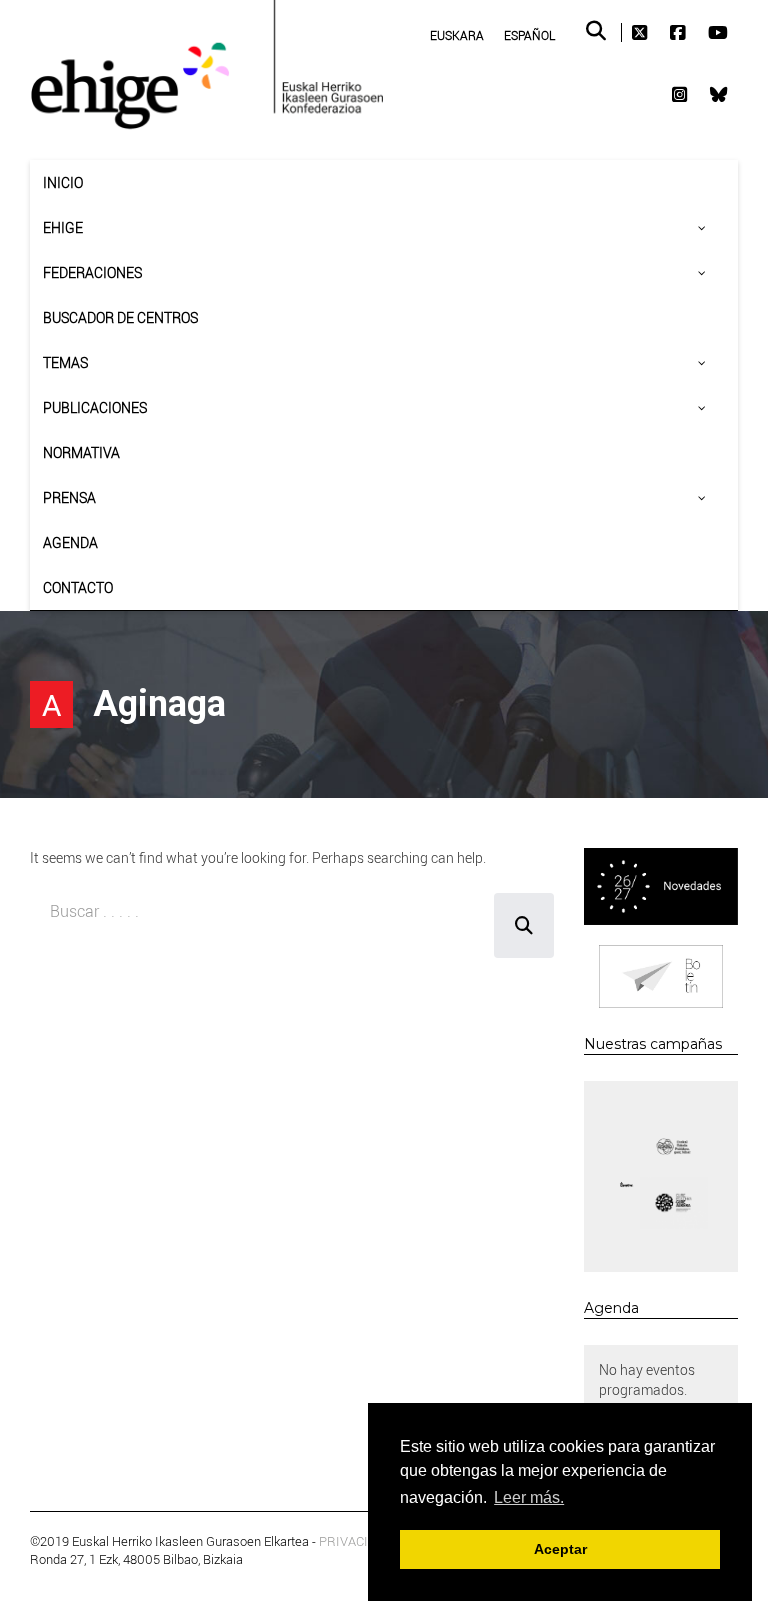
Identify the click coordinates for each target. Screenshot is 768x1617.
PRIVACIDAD (356, 1541)
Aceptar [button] (560, 1549)
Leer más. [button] (529, 1497)
